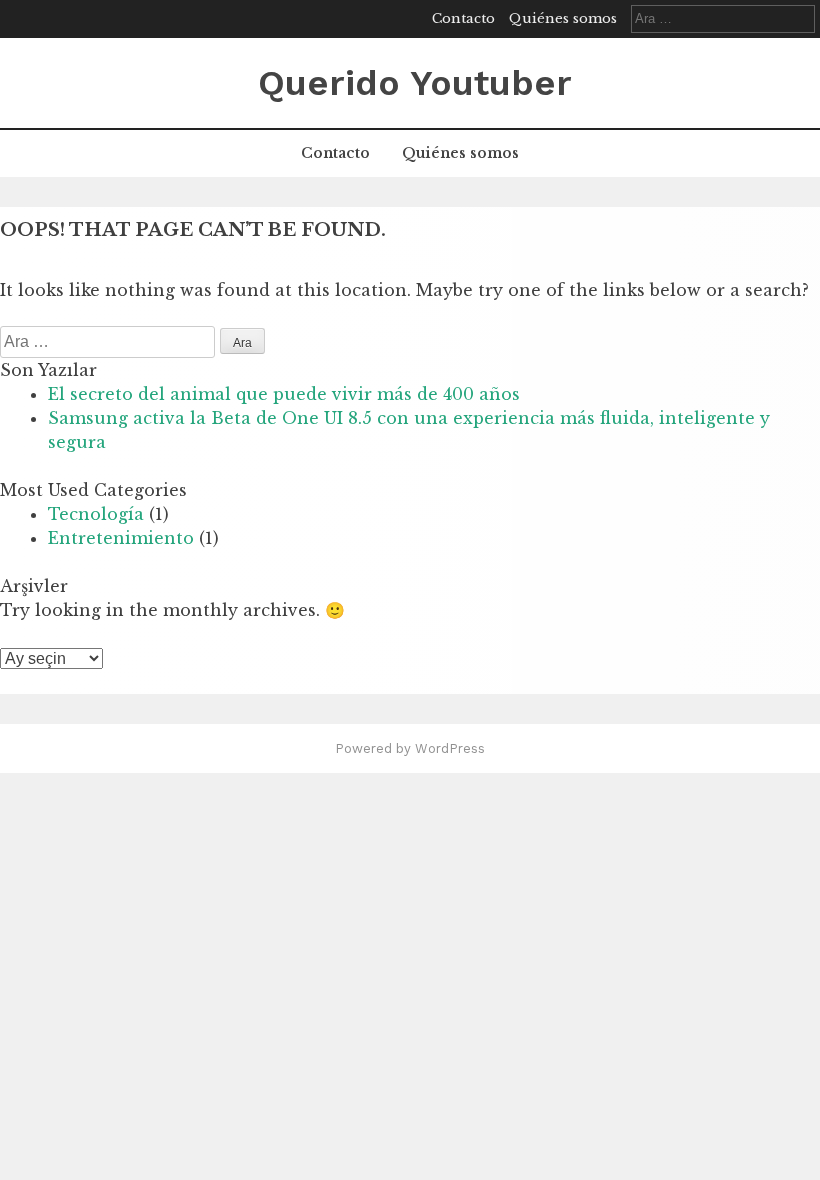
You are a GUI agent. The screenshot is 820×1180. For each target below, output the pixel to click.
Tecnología (96, 514)
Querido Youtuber (415, 83)
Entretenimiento (121, 538)
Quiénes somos (563, 18)
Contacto (463, 18)
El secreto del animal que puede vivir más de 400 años (284, 394)
